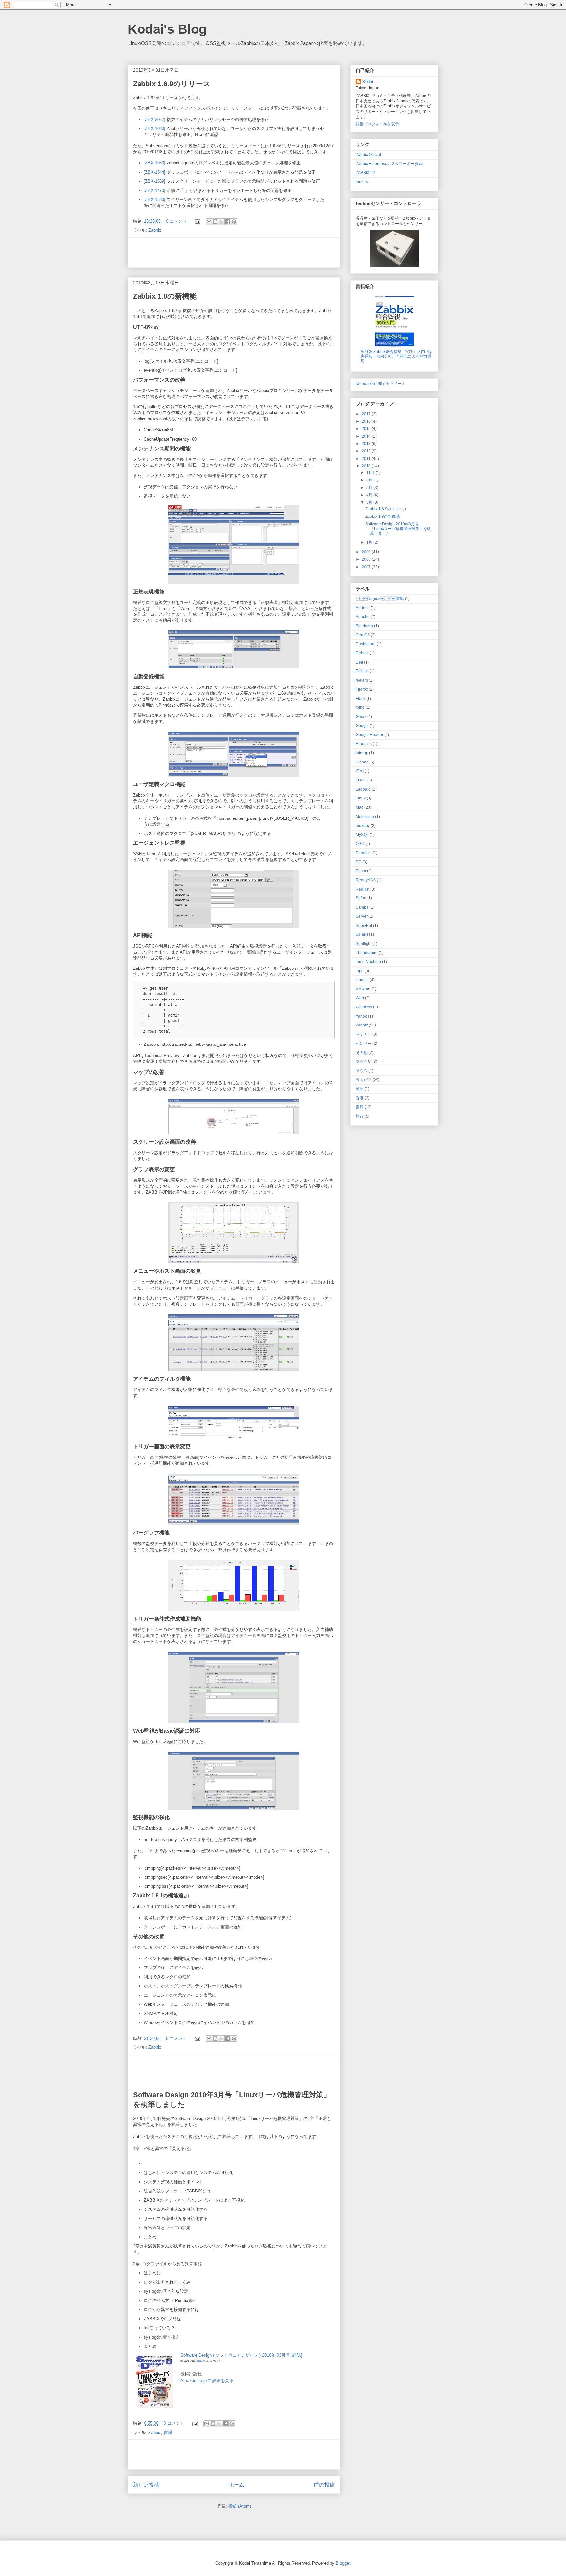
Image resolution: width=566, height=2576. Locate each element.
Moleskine (365, 816)
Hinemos (364, 744)
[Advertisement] (234, 253)
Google (362, 726)
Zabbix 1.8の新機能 (165, 296)
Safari (361, 898)
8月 (370, 480)
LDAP (361, 780)
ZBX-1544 (155, 172)
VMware (363, 989)
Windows (364, 1007)
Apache (363, 617)
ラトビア (364, 1080)
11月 (371, 472)
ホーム (236, 2485)
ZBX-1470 (155, 190)
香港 (360, 1098)
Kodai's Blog (167, 29)
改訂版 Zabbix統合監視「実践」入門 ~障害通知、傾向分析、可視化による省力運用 (396, 356)
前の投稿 (324, 2485)
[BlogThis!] (215, 222)
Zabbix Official (368, 154)
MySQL (362, 834)
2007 (367, 567)
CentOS (363, 635)
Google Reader (369, 734)
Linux (361, 798)
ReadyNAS (366, 880)
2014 (367, 436)
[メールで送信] (209, 222)
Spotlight (364, 943)
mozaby (363, 826)
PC (358, 862)
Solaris (362, 934)
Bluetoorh (364, 626)
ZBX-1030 (155, 129)
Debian (362, 653)
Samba (362, 907)
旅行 (360, 1116)
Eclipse (362, 671)
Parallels (364, 853)
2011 (367, 458)
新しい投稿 (146, 2485)
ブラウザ (364, 1061)
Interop (362, 753)
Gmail (361, 716)
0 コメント (176, 221)
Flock (360, 698)
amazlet (201, 2361)
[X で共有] (221, 222)
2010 (367, 466)
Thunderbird (367, 953)
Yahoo (361, 1016)
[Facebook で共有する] (228, 222)
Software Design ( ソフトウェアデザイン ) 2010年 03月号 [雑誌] (241, 2355)
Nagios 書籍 (380, 599)
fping (360, 707)
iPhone (362, 762)
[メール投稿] (197, 221)
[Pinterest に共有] (234, 222)
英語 (360, 1089)
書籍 (168, 2432)
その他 (362, 1053)
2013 (367, 444)
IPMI (360, 771)
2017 (367, 414)
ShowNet (364, 925)
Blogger (343, 2563)
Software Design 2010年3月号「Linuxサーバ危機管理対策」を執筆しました (398, 528)
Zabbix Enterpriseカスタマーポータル (389, 164)
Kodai (368, 81)
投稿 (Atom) (240, 2506)
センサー (364, 1043)
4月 (370, 495)
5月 (370, 488)
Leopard (363, 789)
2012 (367, 451)
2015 (367, 429)
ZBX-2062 (155, 119)
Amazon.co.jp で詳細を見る (207, 2381)
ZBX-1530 (155, 200)
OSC (360, 844)
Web (360, 998)
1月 (370, 542)
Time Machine (368, 961)
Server (362, 916)
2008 (367, 559)
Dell (359, 662)
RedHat (363, 889)
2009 (367, 552)
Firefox (362, 689)
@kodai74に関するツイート (381, 383)
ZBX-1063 (155, 163)
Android (363, 607)
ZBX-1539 (155, 181)
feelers (362, 182)
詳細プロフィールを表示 (377, 124)
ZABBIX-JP (366, 172)
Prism (361, 871)
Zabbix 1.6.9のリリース (172, 84)
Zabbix (155, 230)
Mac (359, 807)
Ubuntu (362, 980)
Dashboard (366, 644)
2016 (367, 421)
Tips (359, 971)
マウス (362, 1071)
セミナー (364, 1034)
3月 (370, 502)
